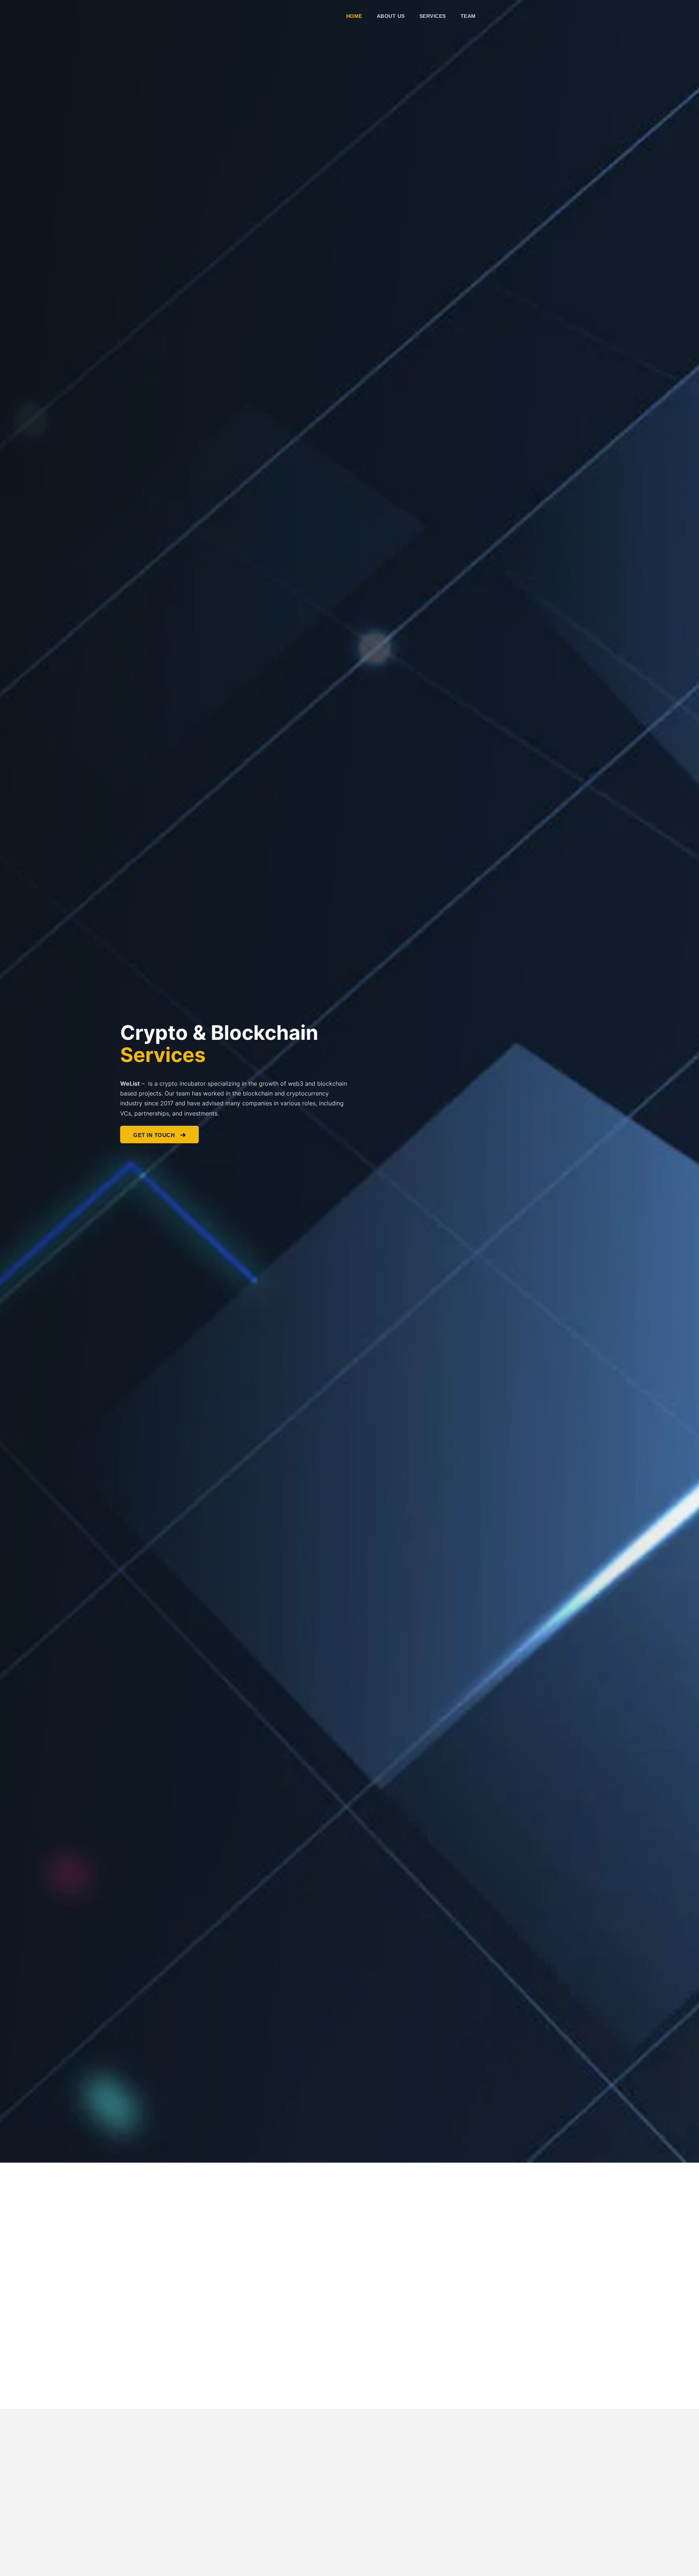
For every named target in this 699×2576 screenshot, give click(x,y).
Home (354, 16)
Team (468, 16)
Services (433, 16)
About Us (391, 16)
